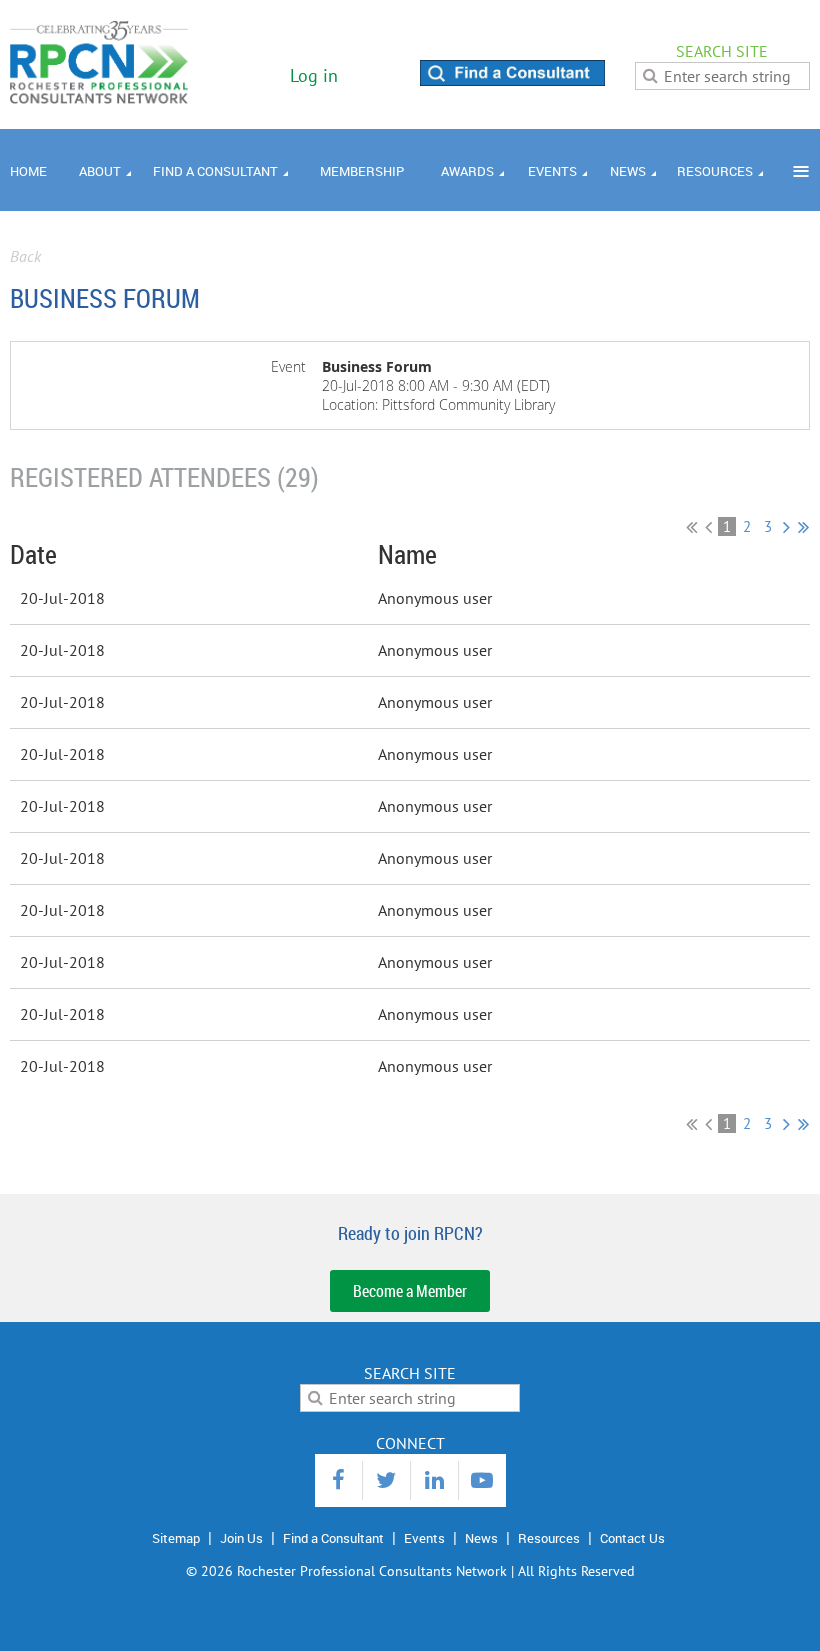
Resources (549, 1538)
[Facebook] (338, 1480)
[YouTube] (482, 1480)
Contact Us (632, 1538)
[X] (386, 1480)
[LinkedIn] (434, 1480)
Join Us (241, 1538)
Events (424, 1538)
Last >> (803, 527)
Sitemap (176, 1538)
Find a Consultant (333, 1538)
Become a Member (410, 1291)
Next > (786, 527)
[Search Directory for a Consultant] (512, 80)
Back (25, 256)
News (481, 1538)
